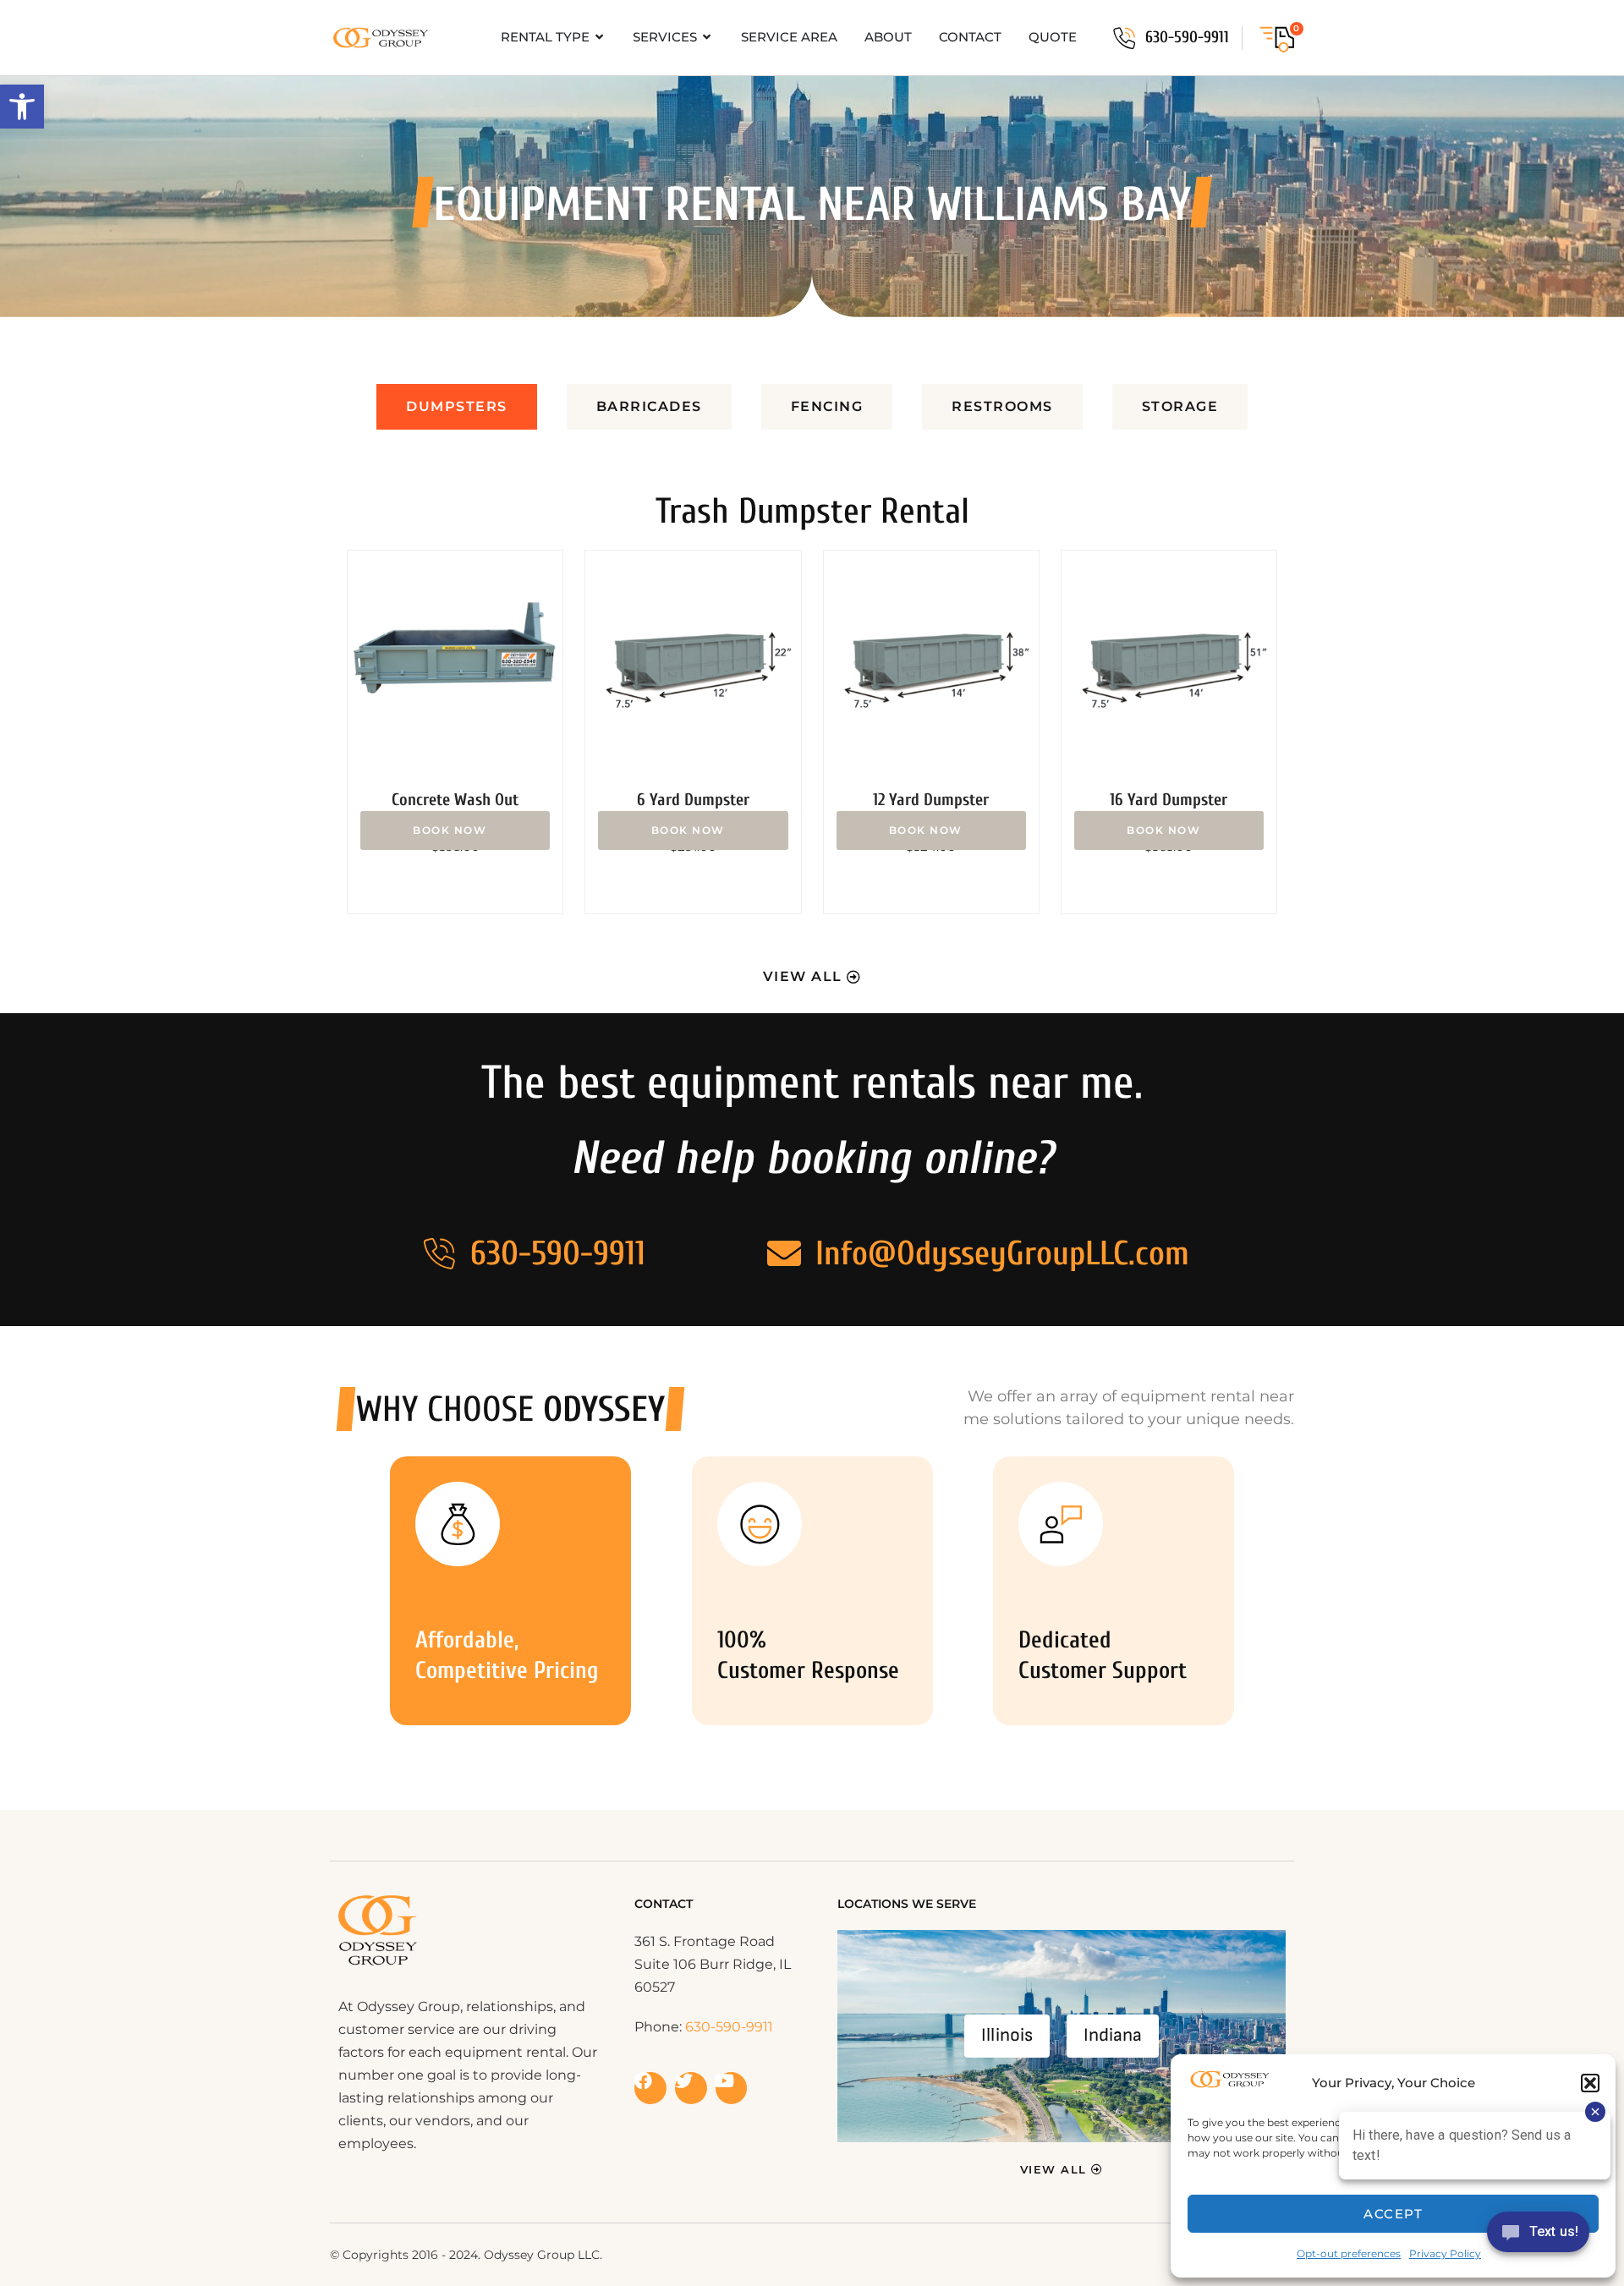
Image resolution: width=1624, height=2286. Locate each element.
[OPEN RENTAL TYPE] (600, 38)
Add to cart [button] (455, 831)
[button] (22, 107)
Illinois (1007, 2035)
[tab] (457, 407)
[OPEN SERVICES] (708, 38)
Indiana (1113, 2035)
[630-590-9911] (1124, 38)
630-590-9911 (1187, 37)
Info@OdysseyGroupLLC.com (1002, 1253)
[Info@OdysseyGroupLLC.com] (784, 1253)
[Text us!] (1538, 2237)
